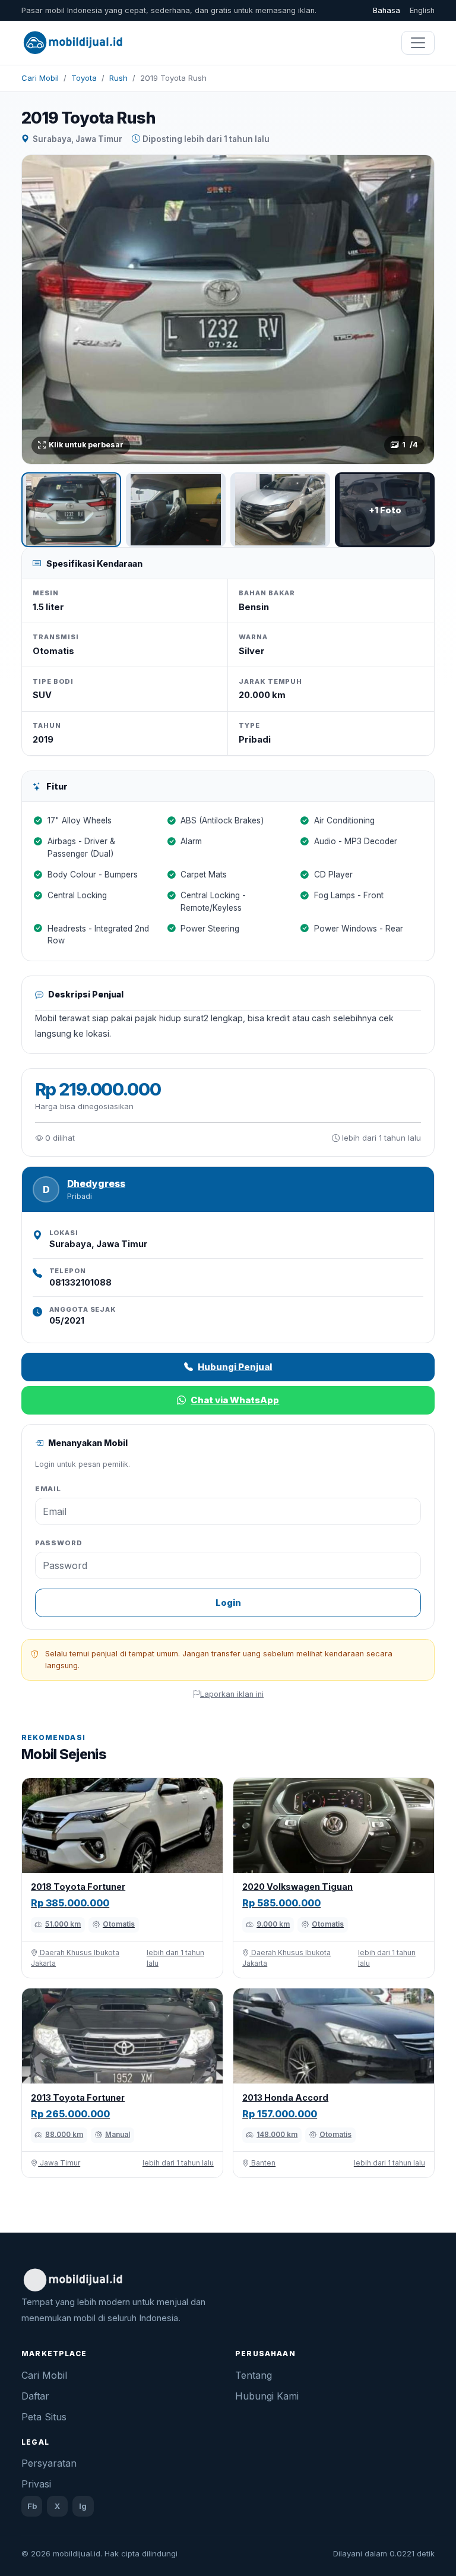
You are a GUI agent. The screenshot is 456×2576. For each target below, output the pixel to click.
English (422, 10)
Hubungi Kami (267, 2396)
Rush (118, 78)
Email (48, 1489)
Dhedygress (96, 1184)
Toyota (84, 78)
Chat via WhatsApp (235, 1400)
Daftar (35, 2396)
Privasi (36, 2484)
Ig (83, 2506)
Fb (32, 2506)
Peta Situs (44, 2417)
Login (228, 1603)
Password (59, 1543)
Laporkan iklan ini (232, 1694)
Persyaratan (49, 2463)
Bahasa (387, 10)
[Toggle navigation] (418, 43)
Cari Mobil (40, 78)
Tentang (254, 2375)
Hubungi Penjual (235, 1367)
